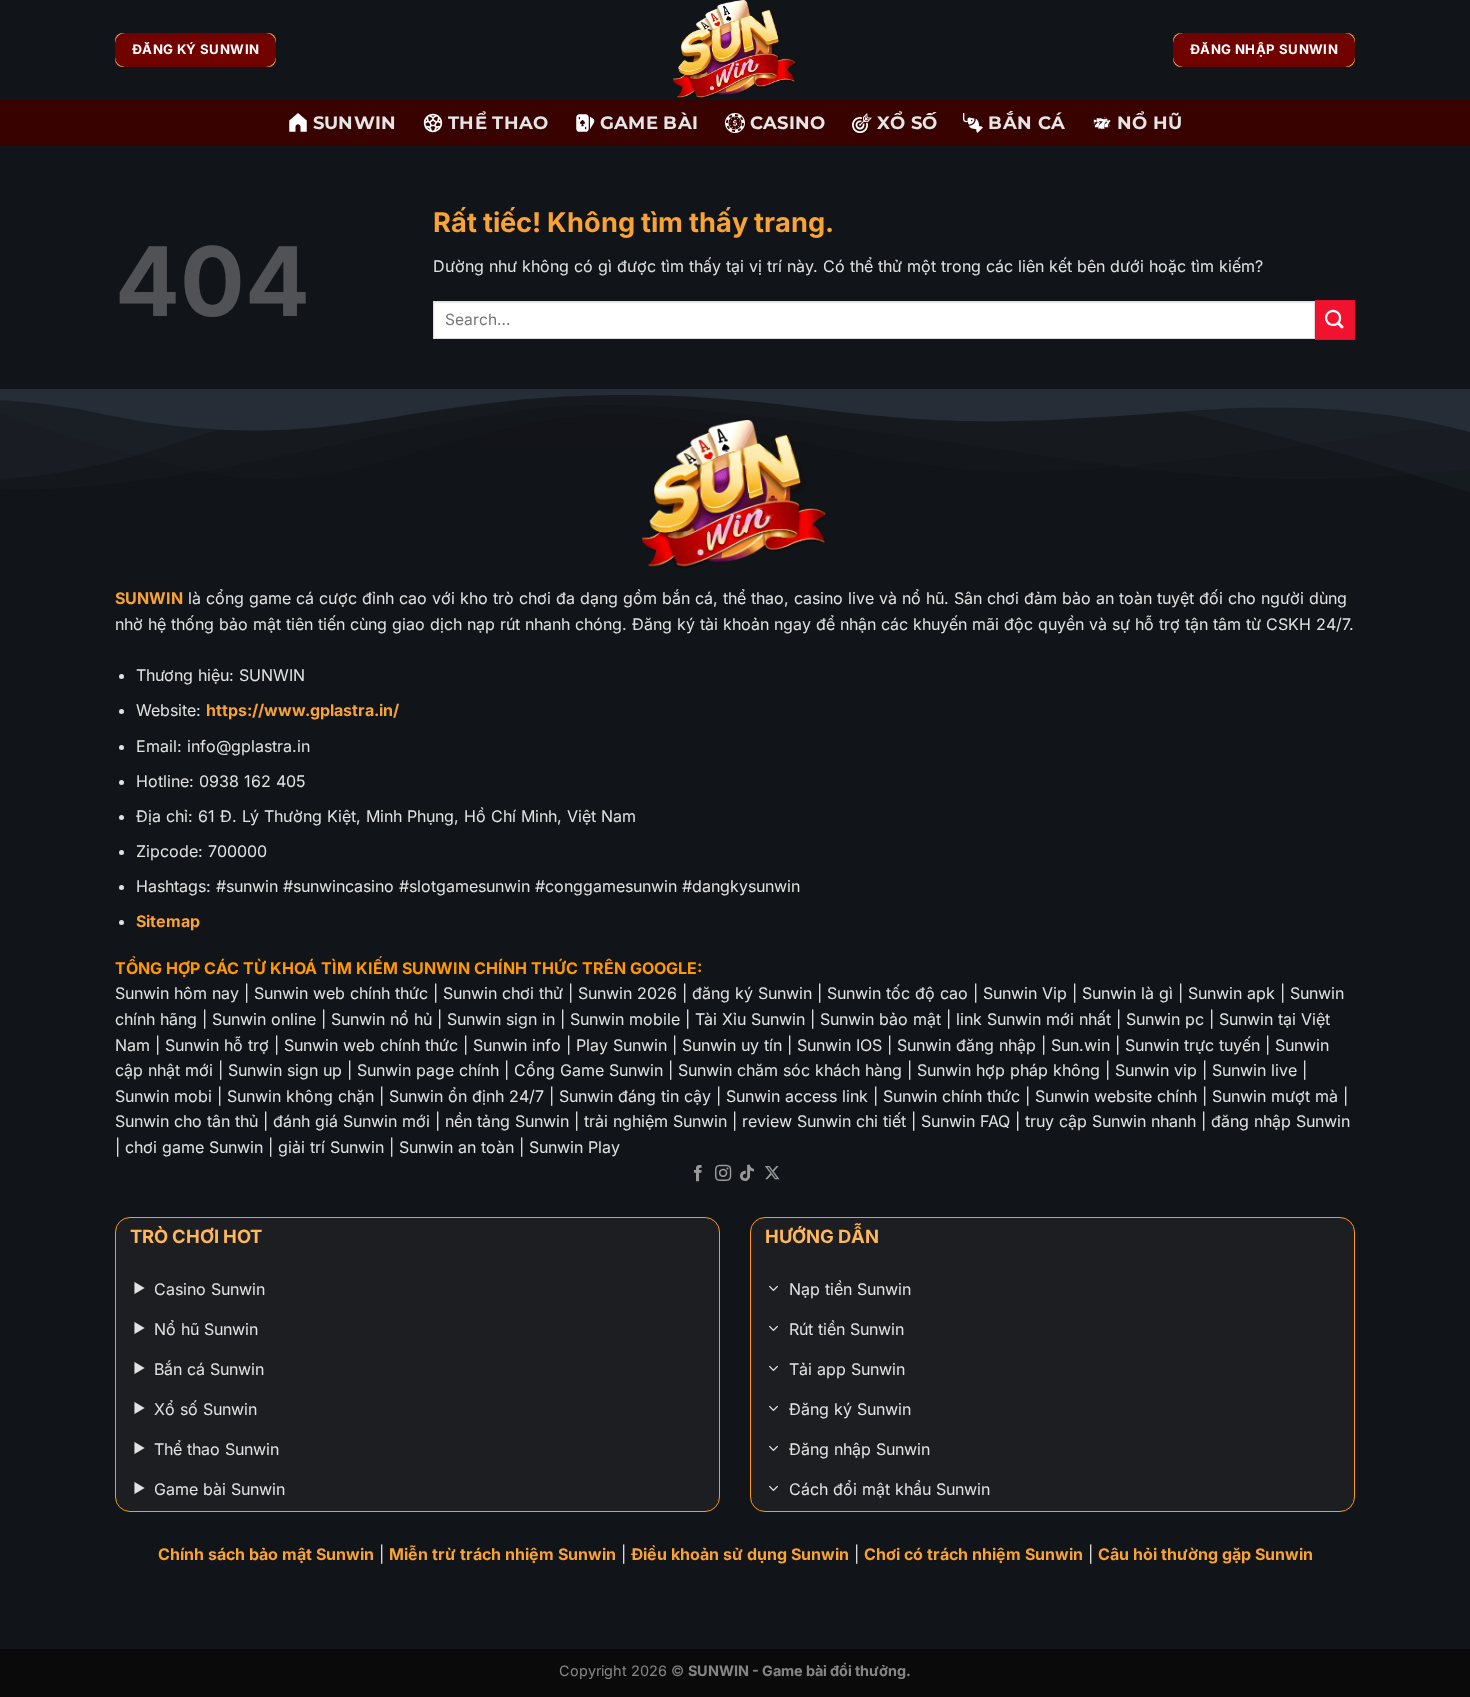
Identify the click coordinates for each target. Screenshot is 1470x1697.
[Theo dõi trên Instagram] (723, 1174)
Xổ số (907, 122)
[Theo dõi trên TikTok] (747, 1174)
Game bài (649, 122)
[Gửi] (1335, 319)
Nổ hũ (1150, 122)
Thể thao (498, 122)
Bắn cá (1026, 122)
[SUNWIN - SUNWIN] (735, 50)
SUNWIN (355, 122)
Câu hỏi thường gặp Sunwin (1205, 1554)
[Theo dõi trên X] (772, 1174)
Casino (788, 122)
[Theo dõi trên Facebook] (698, 1174)
